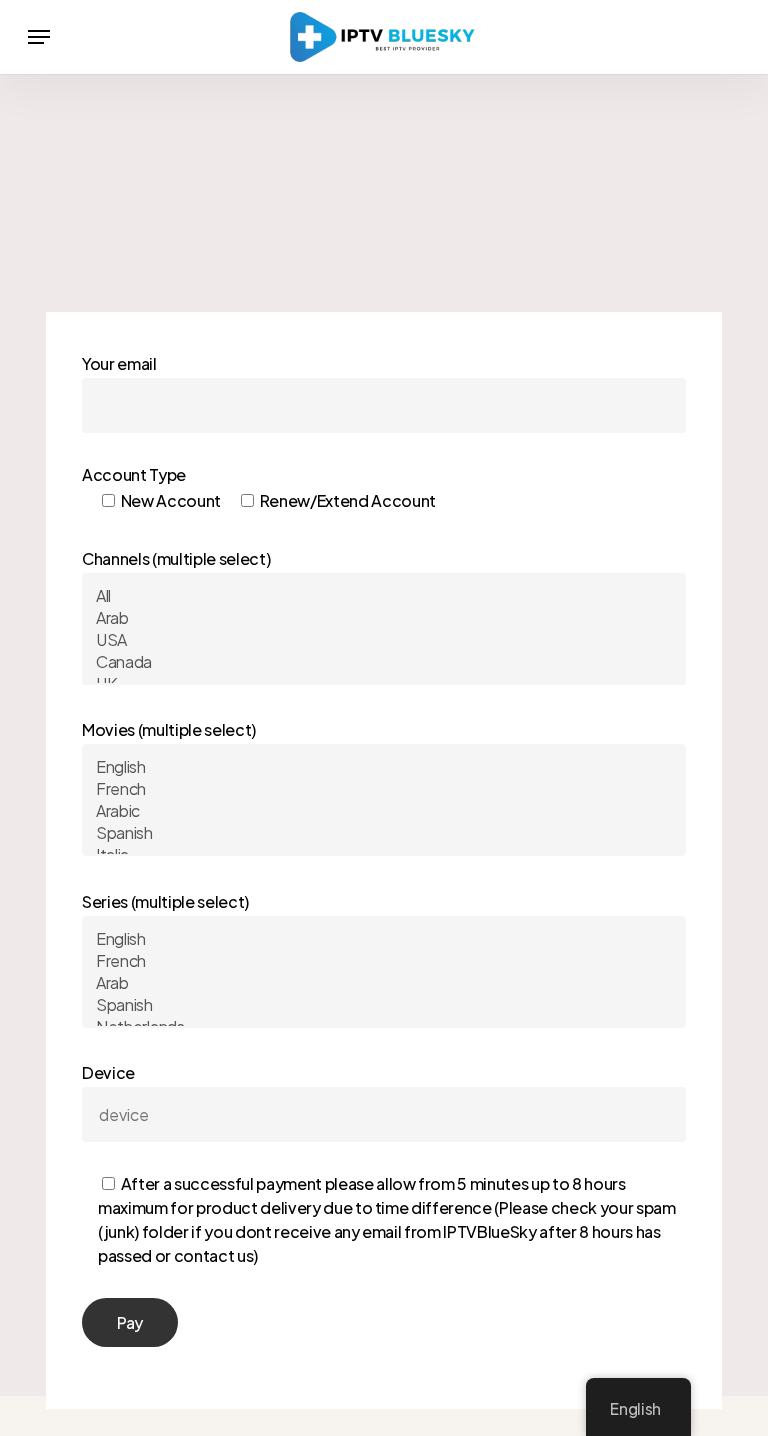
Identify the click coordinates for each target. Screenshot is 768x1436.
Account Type (259, 487)
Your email (119, 363)
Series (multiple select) (165, 901)
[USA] (384, 640)
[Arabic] (384, 811)
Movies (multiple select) (169, 729)
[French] (384, 789)
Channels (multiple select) (176, 558)
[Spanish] (384, 833)
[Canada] (384, 662)
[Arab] (384, 618)
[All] (384, 596)
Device (379, 1164)
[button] (39, 37)
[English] (384, 767)
